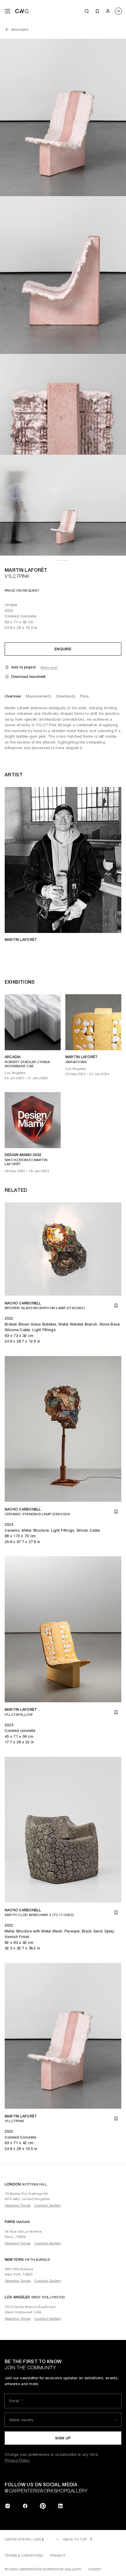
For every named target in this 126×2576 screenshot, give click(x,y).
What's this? (49, 667)
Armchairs (20, 29)
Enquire (63, 649)
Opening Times (18, 2205)
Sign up (63, 2438)
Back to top (75, 2539)
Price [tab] (84, 696)
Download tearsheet (28, 677)
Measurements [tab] (39, 696)
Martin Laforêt (26, 570)
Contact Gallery (48, 2205)
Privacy (58, 2555)
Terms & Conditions (24, 2555)
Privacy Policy (17, 2460)
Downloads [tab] (66, 696)
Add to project (23, 667)
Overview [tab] (13, 696)
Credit (95, 2569)
